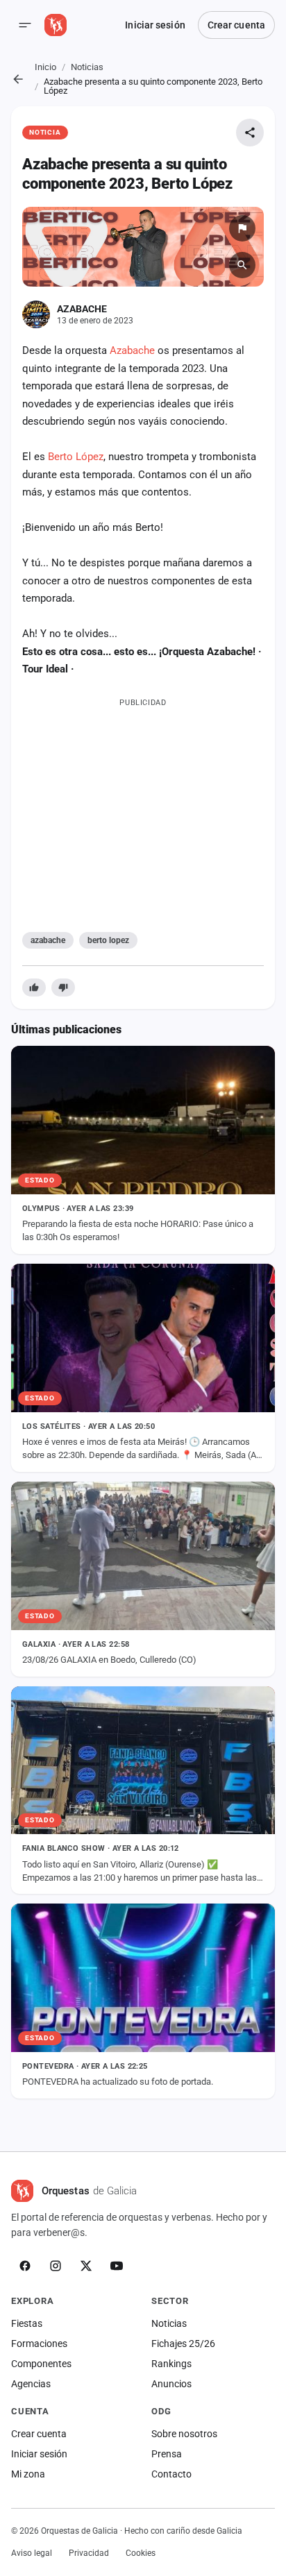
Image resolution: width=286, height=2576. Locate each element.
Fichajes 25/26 (183, 2344)
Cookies (141, 2553)
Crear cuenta (236, 25)
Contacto (171, 2474)
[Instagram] (56, 2266)
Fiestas (27, 2323)
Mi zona (28, 2474)
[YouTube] (117, 2266)
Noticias (87, 67)
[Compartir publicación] (250, 133)
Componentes (41, 2364)
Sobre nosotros (184, 2434)
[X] (86, 2266)
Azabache (132, 350)
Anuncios (171, 2384)
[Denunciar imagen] (242, 228)
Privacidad (89, 2553)
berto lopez (108, 940)
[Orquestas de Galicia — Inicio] (56, 25)
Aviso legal (32, 2553)
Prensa (167, 2454)
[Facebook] (25, 2266)
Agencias (31, 2384)
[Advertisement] (143, 812)
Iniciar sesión (155, 25)
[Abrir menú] (25, 25)
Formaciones (39, 2344)
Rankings (171, 2364)
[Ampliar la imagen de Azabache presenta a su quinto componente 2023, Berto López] (143, 247)
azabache (48, 940)
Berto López (76, 457)
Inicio (45, 67)
